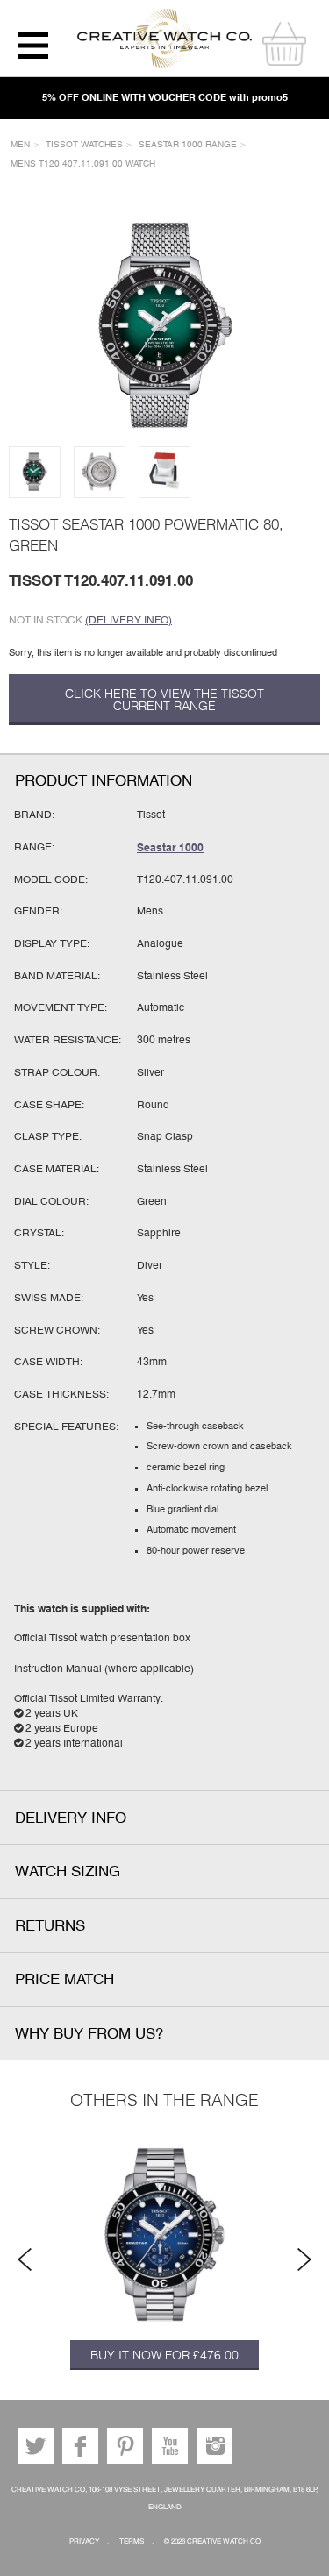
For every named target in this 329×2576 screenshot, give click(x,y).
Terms (132, 2541)
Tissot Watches (84, 144)
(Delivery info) (129, 620)
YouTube (170, 2446)
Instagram (215, 2446)
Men (20, 144)
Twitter (36, 2446)
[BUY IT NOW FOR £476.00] (164, 2235)
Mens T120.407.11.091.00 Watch (83, 164)
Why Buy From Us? (89, 2034)
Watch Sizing (68, 1872)
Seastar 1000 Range (188, 144)
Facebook (80, 2446)
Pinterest (125, 2446)
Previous (25, 2259)
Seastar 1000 (170, 847)
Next (304, 2259)
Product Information (104, 781)
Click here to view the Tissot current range (164, 700)
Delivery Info (71, 1818)
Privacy (84, 2541)
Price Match (64, 1979)
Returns (50, 1926)
